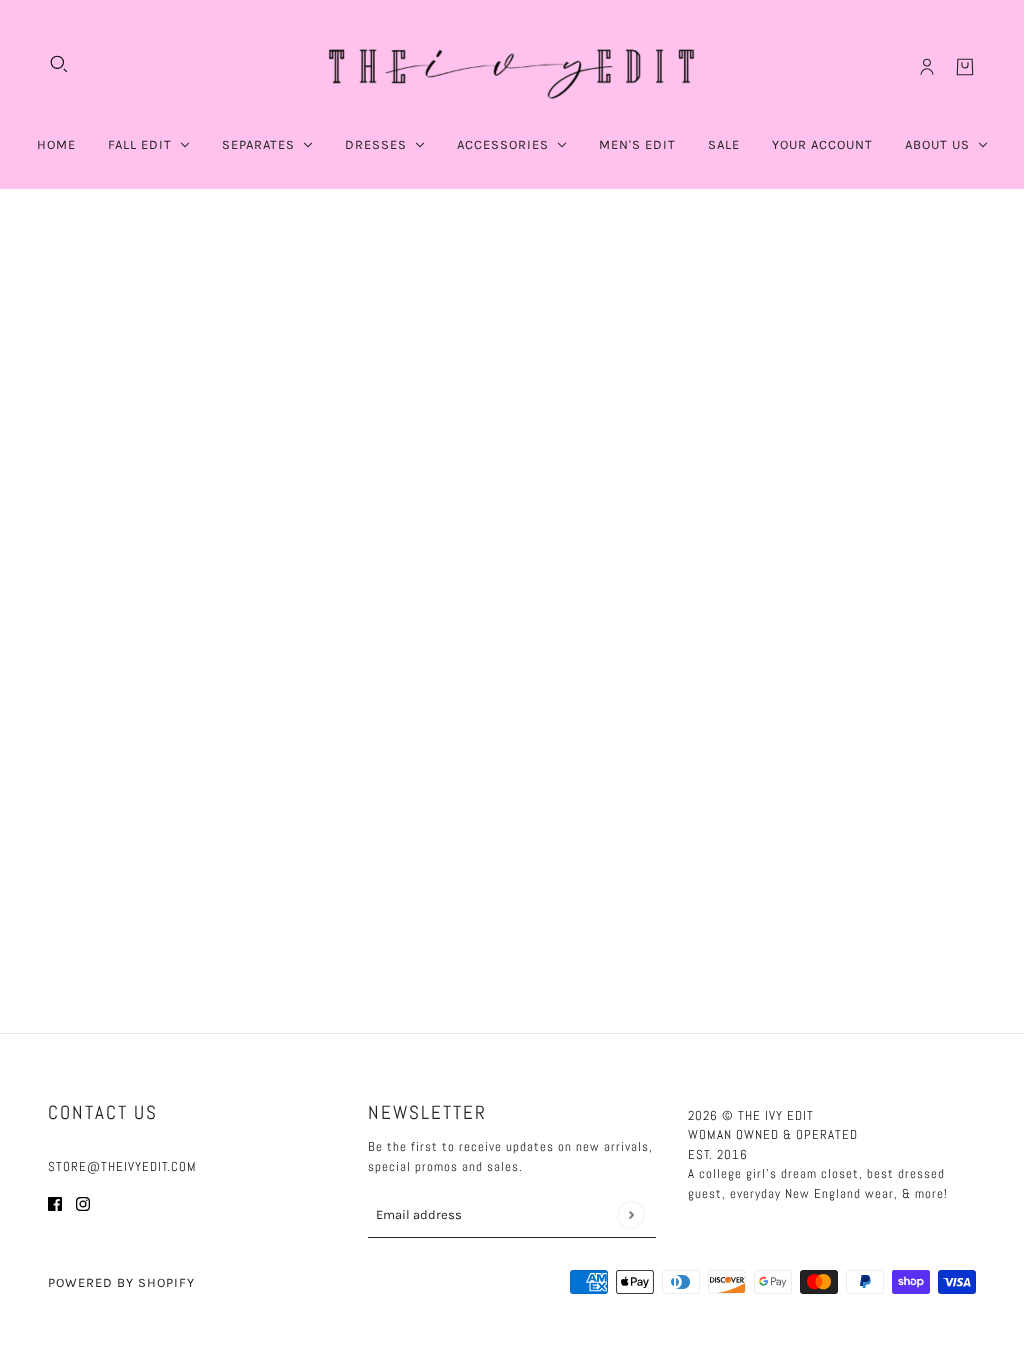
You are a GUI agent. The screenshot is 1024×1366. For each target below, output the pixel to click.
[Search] (59, 64)
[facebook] (55, 1203)
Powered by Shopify (121, 1282)
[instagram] (83, 1203)
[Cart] (965, 67)
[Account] (927, 67)
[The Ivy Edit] (512, 67)
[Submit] (630, 1214)
